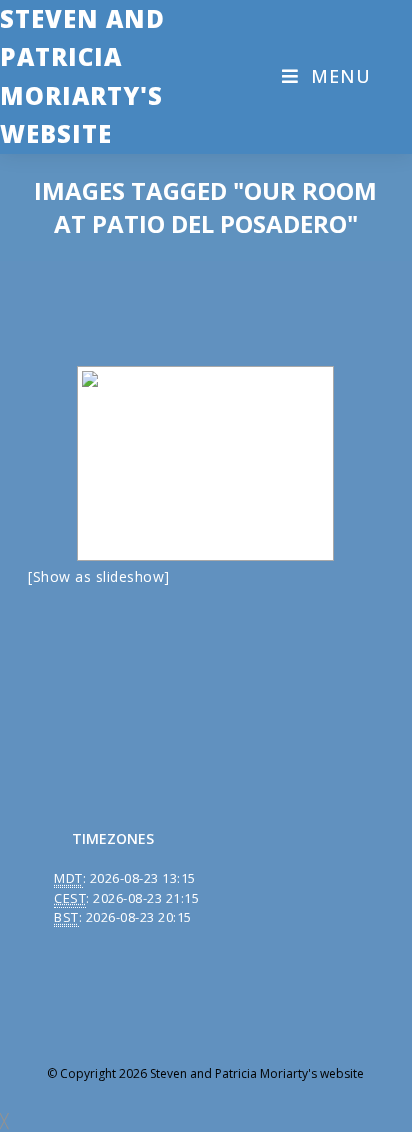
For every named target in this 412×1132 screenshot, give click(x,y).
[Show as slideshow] (99, 576)
